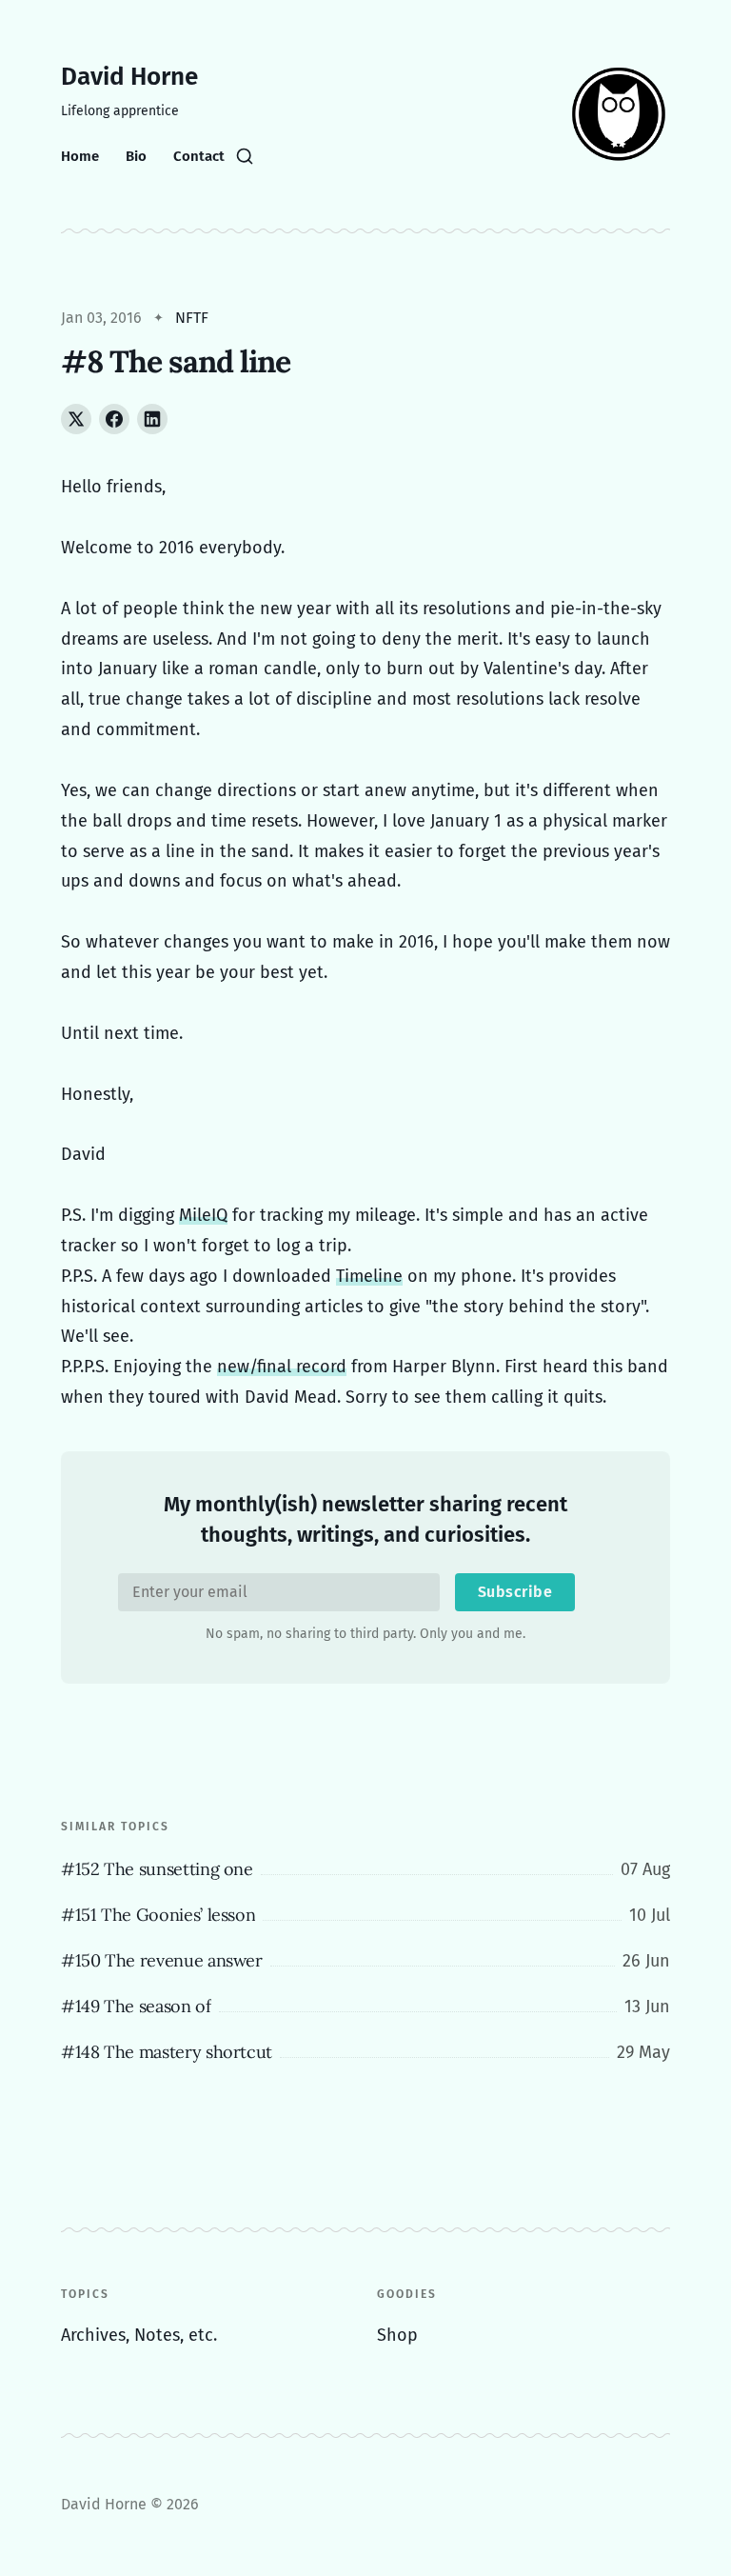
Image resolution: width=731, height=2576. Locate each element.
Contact (199, 156)
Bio (136, 156)
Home (80, 156)
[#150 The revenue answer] (365, 1961)
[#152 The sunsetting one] (365, 1869)
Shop (397, 2335)
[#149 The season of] (365, 2007)
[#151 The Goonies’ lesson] (365, 1915)
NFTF (192, 318)
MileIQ (203, 1215)
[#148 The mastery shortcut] (365, 2052)
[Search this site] (245, 156)
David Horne (129, 77)
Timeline (369, 1276)
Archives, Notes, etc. (139, 2335)
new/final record (282, 1367)
